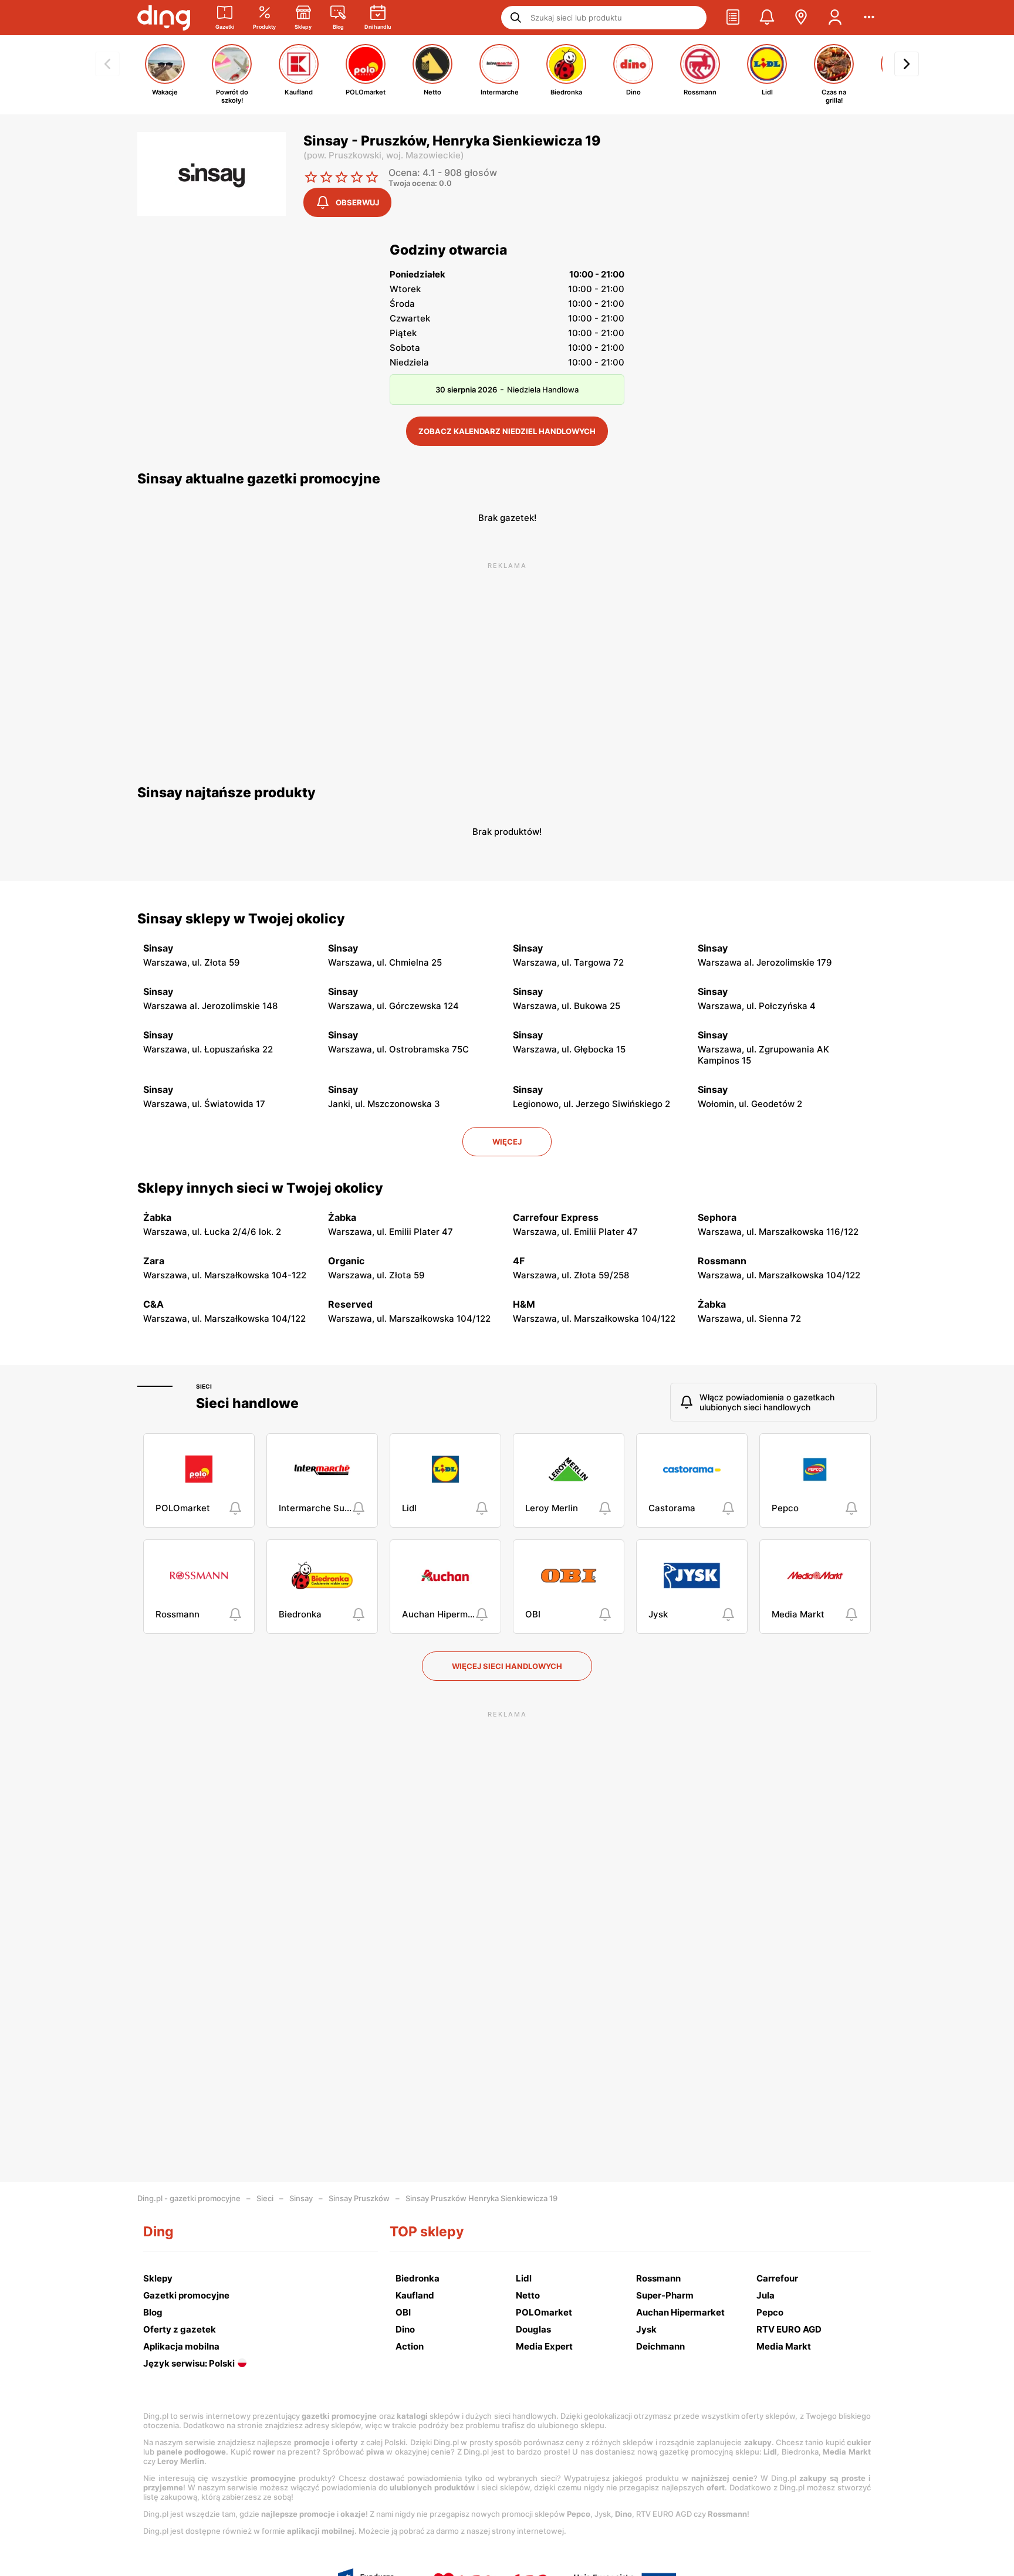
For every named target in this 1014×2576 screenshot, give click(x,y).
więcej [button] (507, 1142)
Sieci (204, 1386)
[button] (733, 18)
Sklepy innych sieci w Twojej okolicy (260, 1188)
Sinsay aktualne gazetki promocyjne (259, 479)
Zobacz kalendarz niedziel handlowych (507, 431)
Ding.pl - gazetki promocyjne (189, 2198)
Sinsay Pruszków (359, 2198)
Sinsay (301, 2198)
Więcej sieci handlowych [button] (507, 1666)
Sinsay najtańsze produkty (227, 793)
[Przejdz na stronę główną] (164, 18)
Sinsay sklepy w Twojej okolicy (241, 919)
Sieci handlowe (247, 1403)
